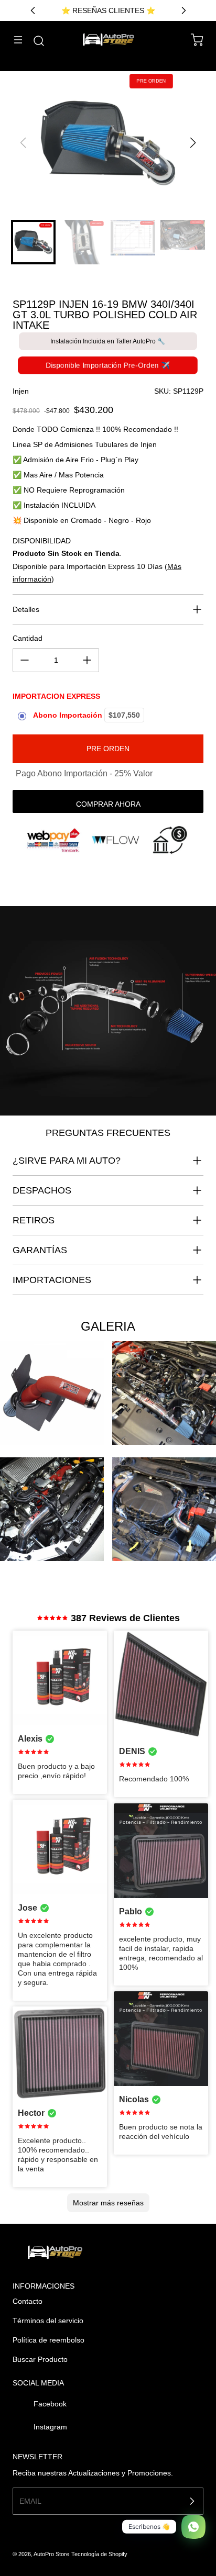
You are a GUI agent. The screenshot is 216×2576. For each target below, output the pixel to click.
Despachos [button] (42, 1190)
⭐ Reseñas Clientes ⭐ (108, 10)
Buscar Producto (40, 2359)
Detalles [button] (26, 609)
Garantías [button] (40, 1250)
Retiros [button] (34, 1220)
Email (30, 2501)
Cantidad (28, 638)
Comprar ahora (108, 804)
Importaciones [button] (52, 1280)
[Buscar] (34, 41)
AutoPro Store (51, 2554)
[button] (193, 143)
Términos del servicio (48, 2321)
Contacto (28, 2301)
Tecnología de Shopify (99, 2554)
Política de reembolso (48, 2340)
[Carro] (192, 40)
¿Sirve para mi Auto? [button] (67, 1161)
